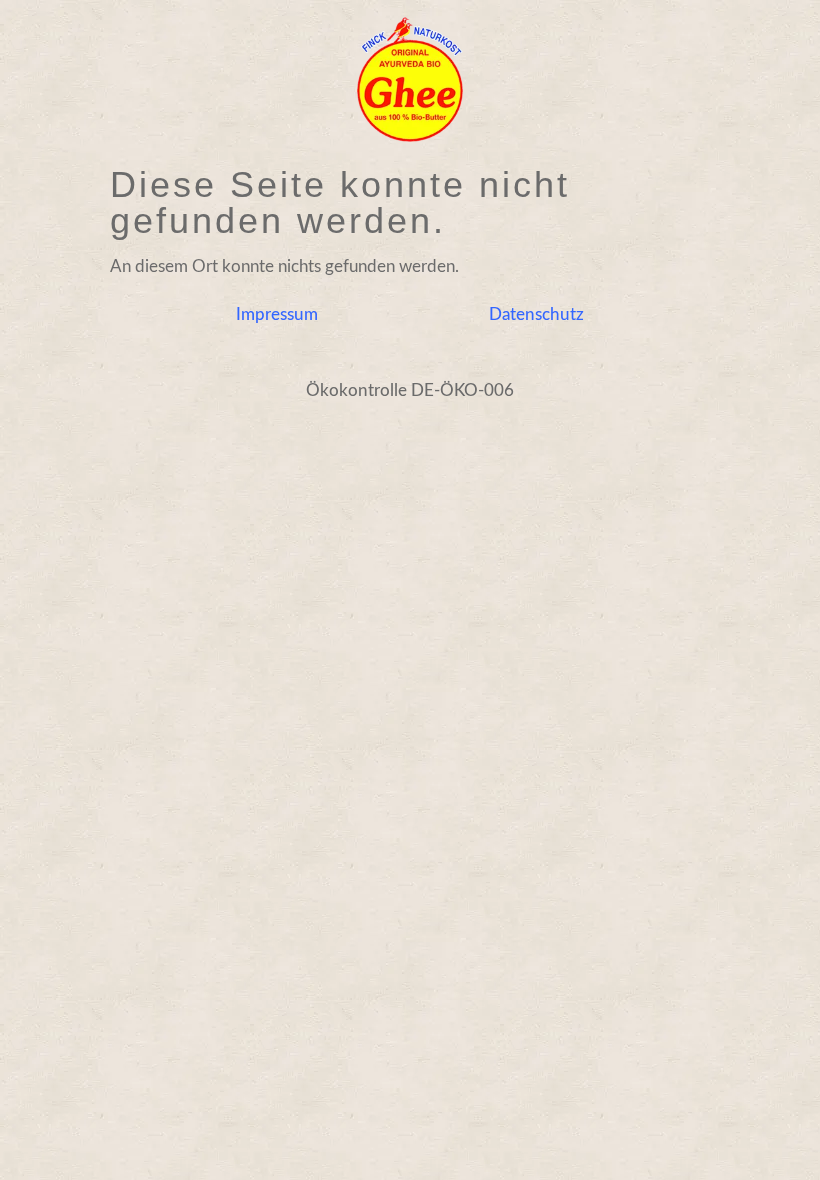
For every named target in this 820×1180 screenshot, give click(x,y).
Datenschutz (536, 314)
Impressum (277, 314)
